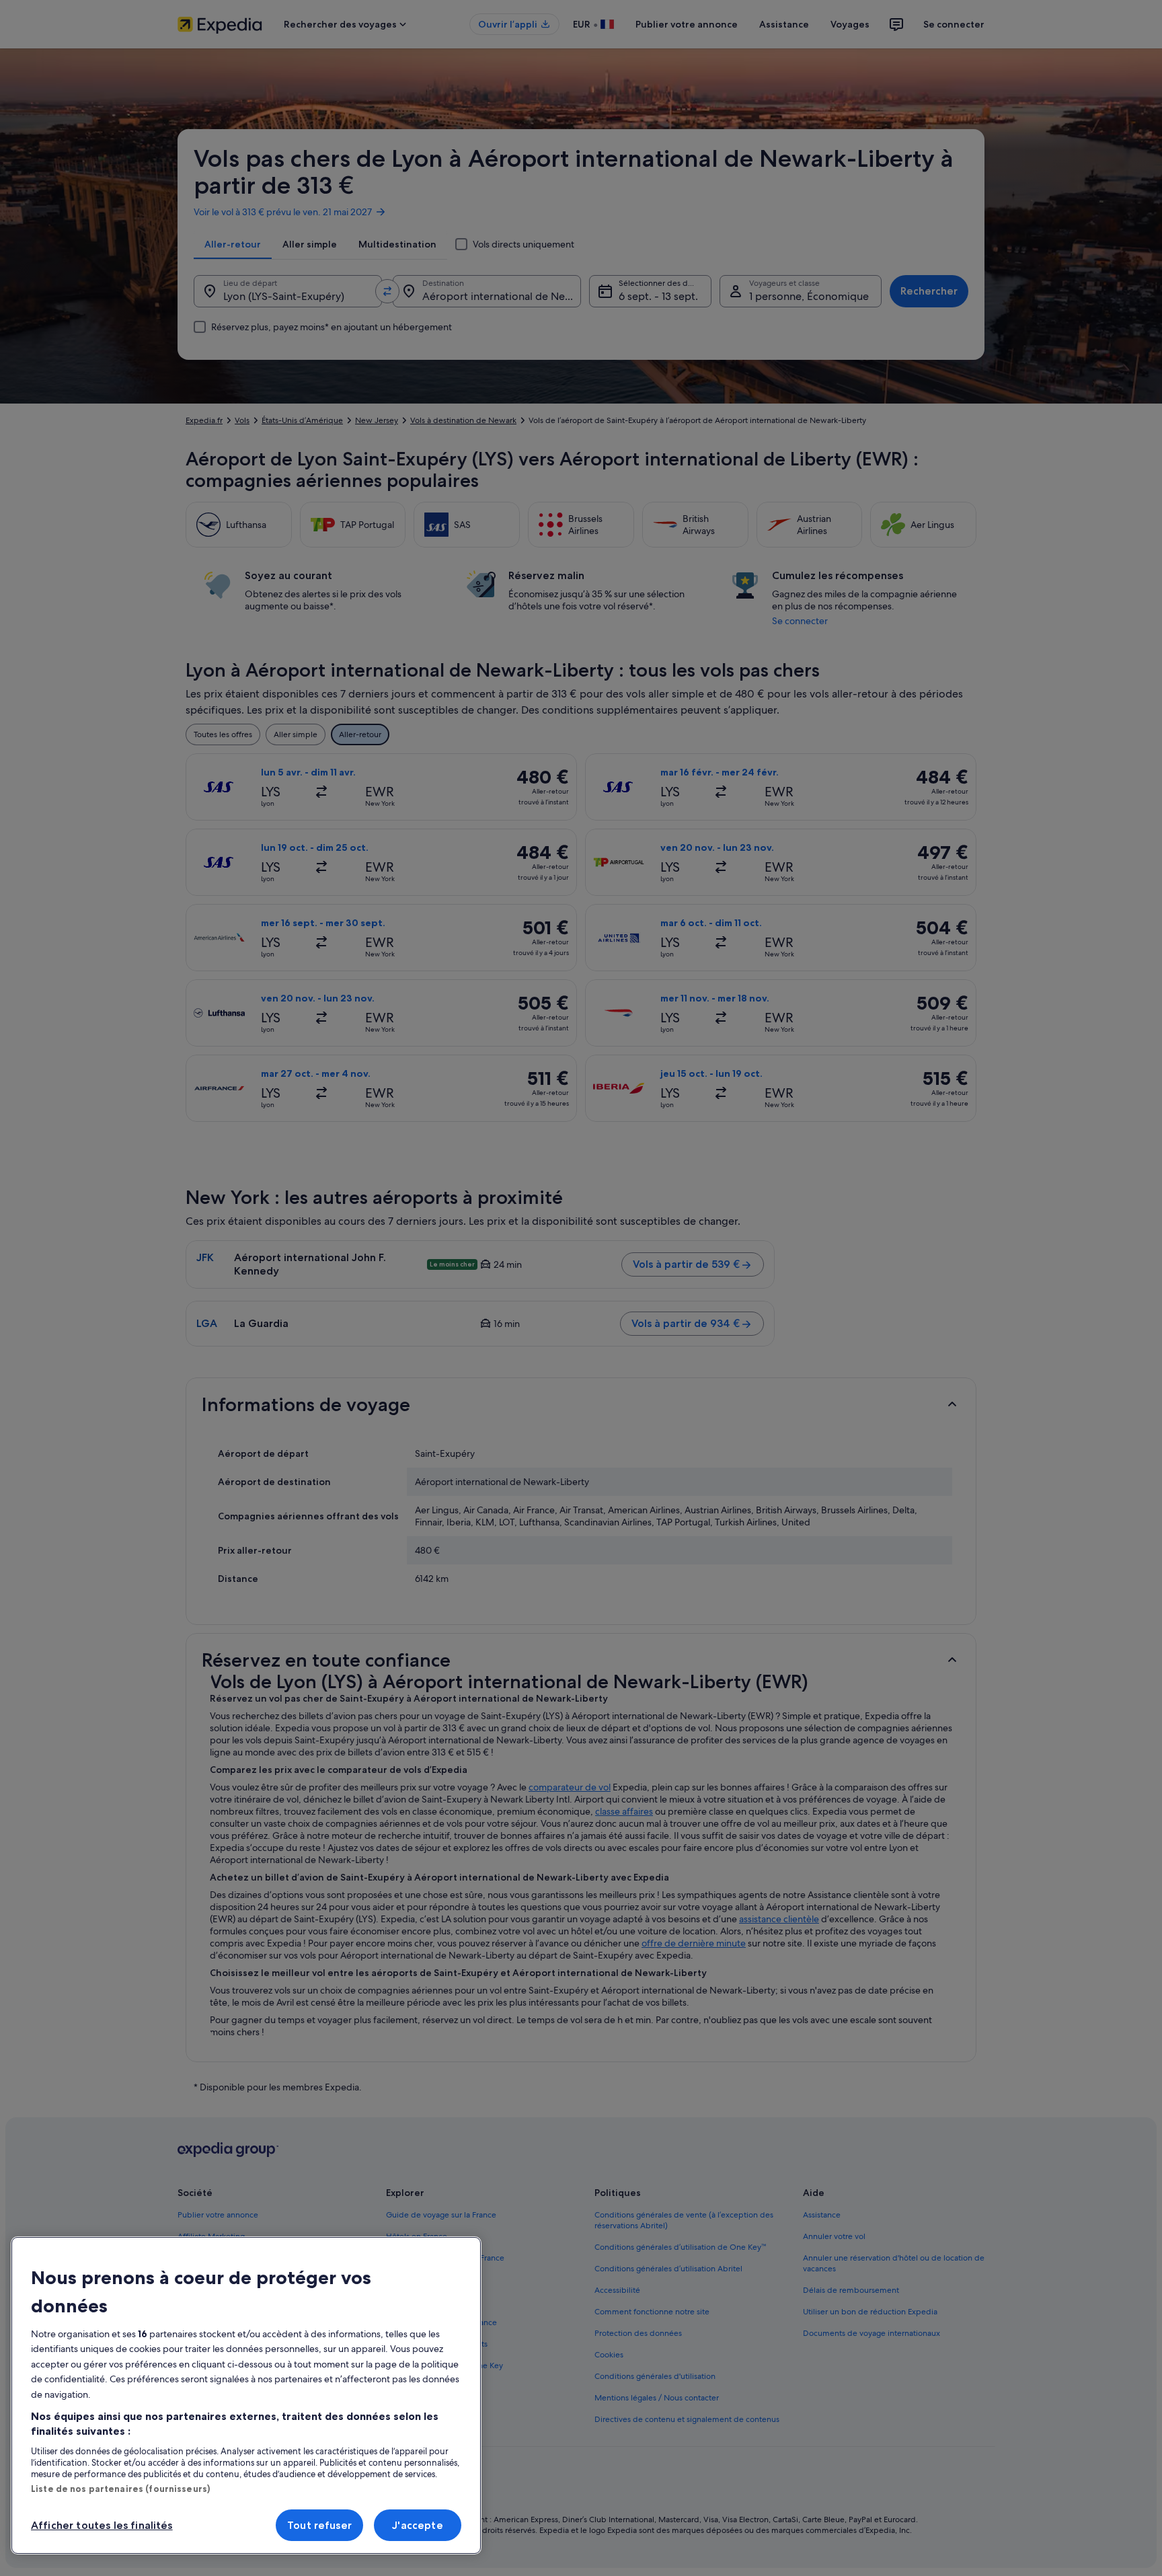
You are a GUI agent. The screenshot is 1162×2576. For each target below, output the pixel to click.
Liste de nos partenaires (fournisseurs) (120, 2489)
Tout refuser (319, 2525)
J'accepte (417, 2525)
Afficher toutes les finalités (102, 2525)
